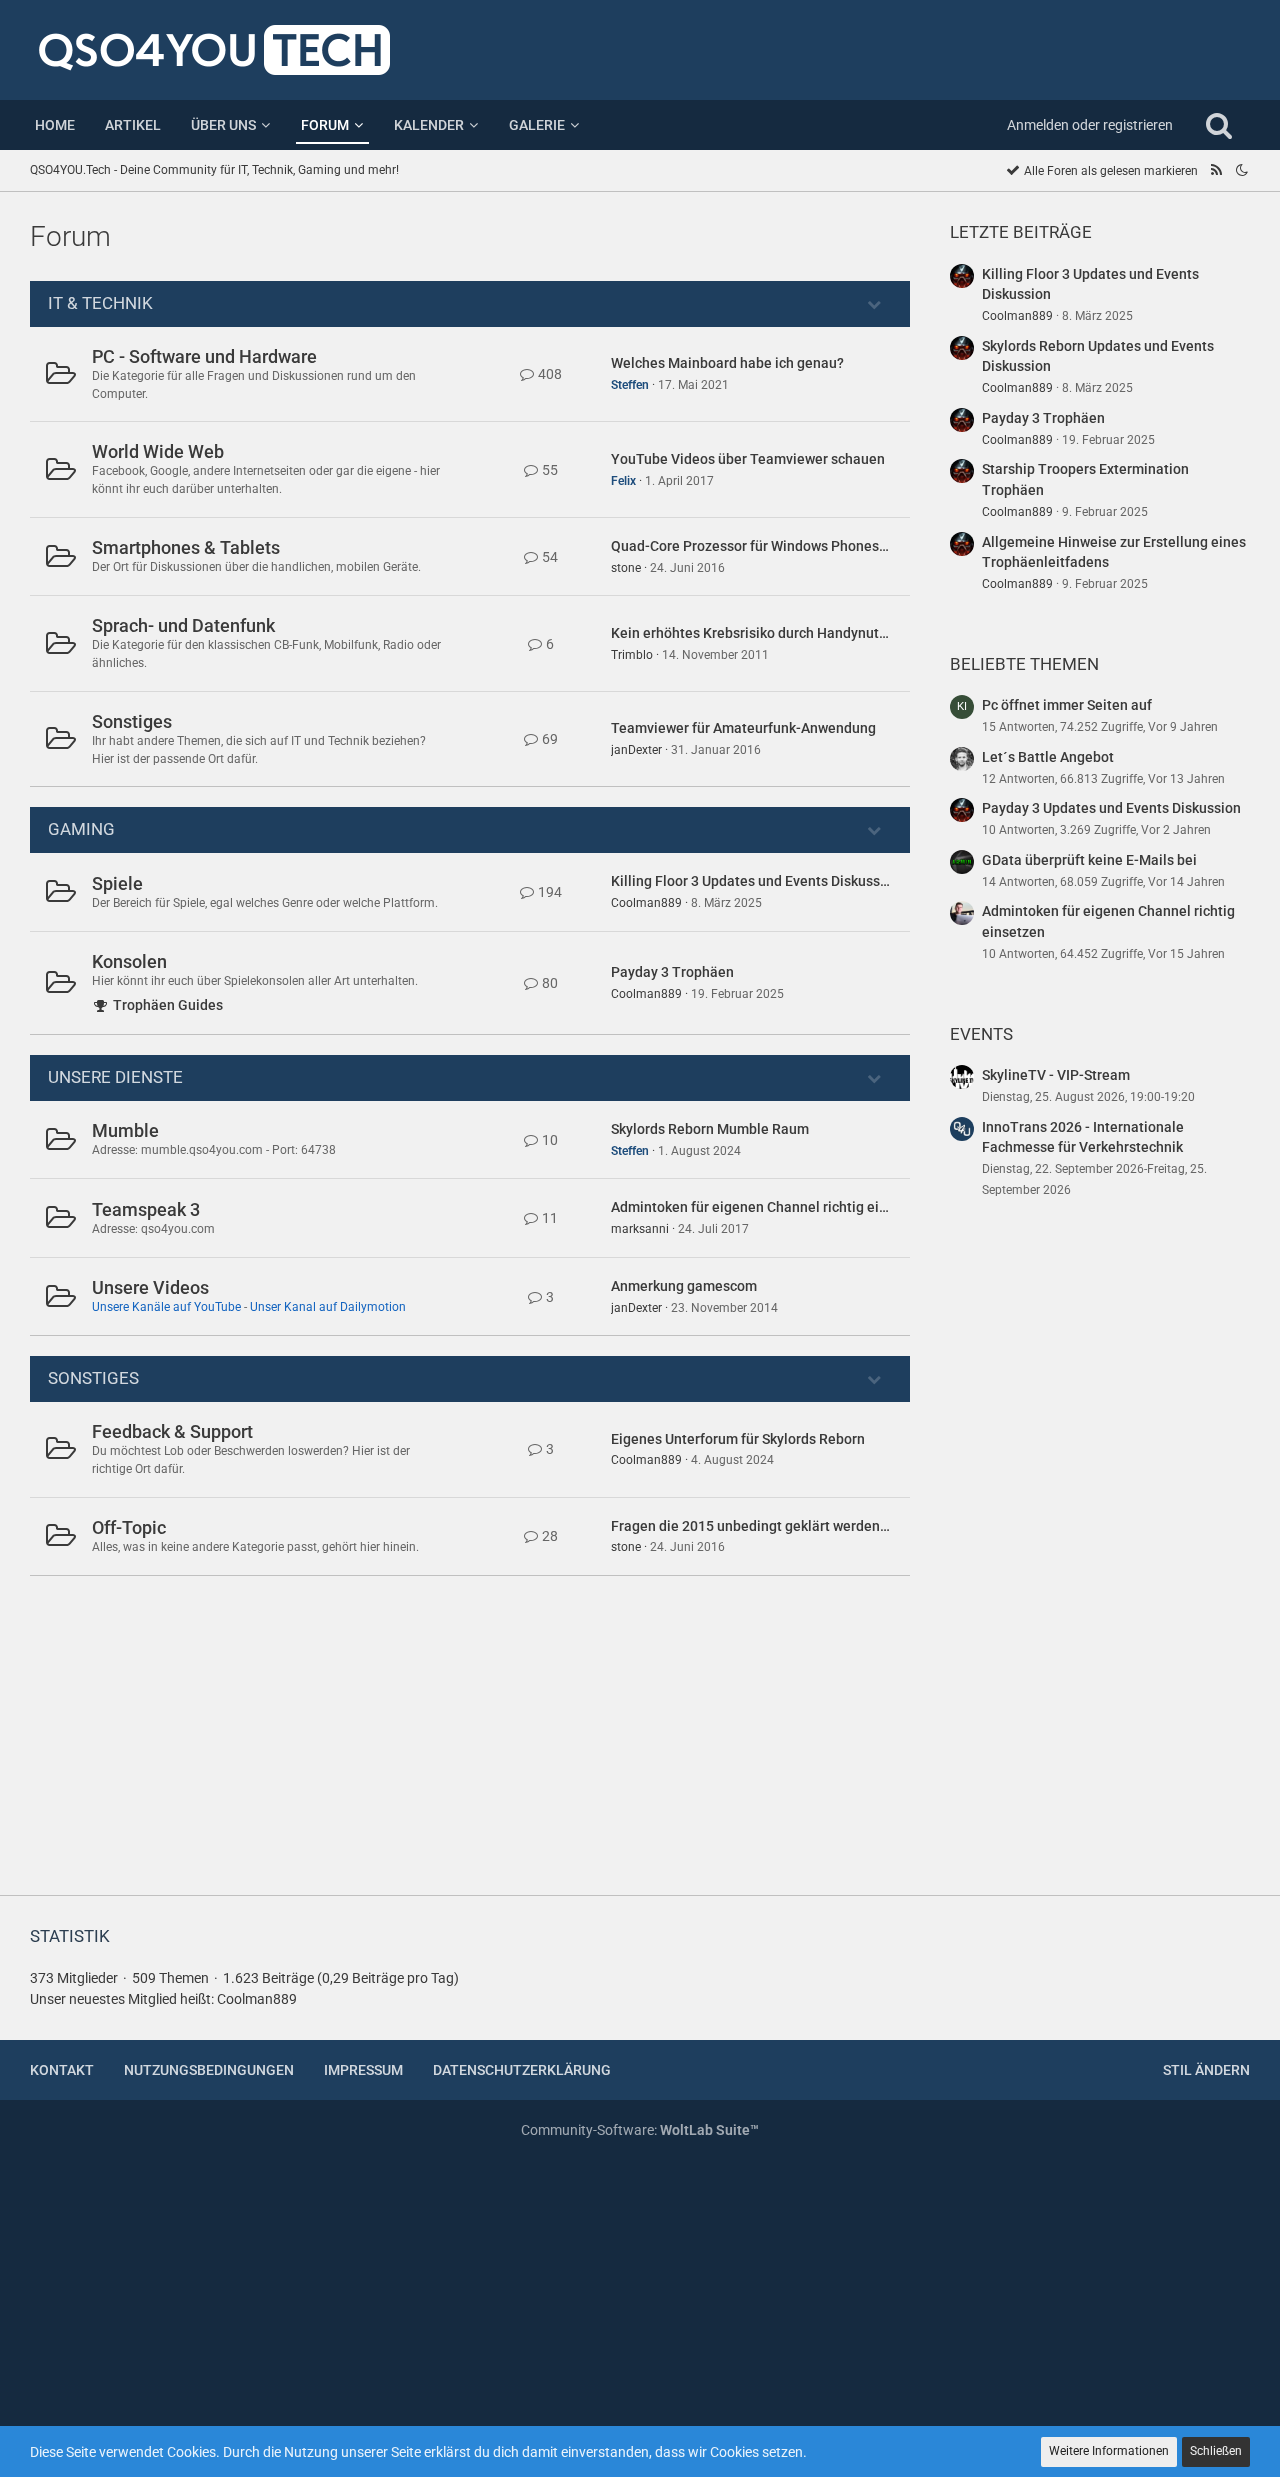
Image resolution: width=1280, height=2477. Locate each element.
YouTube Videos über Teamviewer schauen (748, 459)
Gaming (81, 829)
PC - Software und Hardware (204, 356)
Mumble (125, 1130)
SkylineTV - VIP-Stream (1056, 1075)
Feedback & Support (172, 1431)
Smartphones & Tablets (186, 547)
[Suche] (1219, 125)
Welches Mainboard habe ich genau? (727, 363)
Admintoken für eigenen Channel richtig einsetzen (770, 1207)
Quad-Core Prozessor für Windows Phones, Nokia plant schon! (807, 546)
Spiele (117, 883)
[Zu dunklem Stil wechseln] (1242, 170)
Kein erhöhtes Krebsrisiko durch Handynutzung (760, 633)
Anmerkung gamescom (684, 1286)
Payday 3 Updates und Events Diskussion (1111, 808)
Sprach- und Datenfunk (183, 625)
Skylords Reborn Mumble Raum (710, 1129)
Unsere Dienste (115, 1077)
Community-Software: (640, 2130)
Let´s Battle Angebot (1048, 757)
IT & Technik (100, 303)
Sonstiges (132, 721)
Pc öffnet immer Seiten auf (1067, 705)
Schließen (1216, 2451)
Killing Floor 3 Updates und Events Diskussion (755, 881)
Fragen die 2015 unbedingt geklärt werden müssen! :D (782, 1526)
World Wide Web (158, 451)
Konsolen (129, 961)
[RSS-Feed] (1216, 170)
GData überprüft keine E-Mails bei (1089, 860)
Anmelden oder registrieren (1090, 125)
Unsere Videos (150, 1287)
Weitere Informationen (1109, 2451)
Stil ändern (1206, 2070)
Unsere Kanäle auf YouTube (166, 1307)
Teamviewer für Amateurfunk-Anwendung (743, 728)
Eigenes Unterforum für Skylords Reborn (738, 1439)
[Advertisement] (1100, 1560)
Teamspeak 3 (146, 1209)
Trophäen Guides (168, 1005)
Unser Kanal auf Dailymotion (328, 1307)
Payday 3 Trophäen (672, 972)
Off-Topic (129, 1527)
